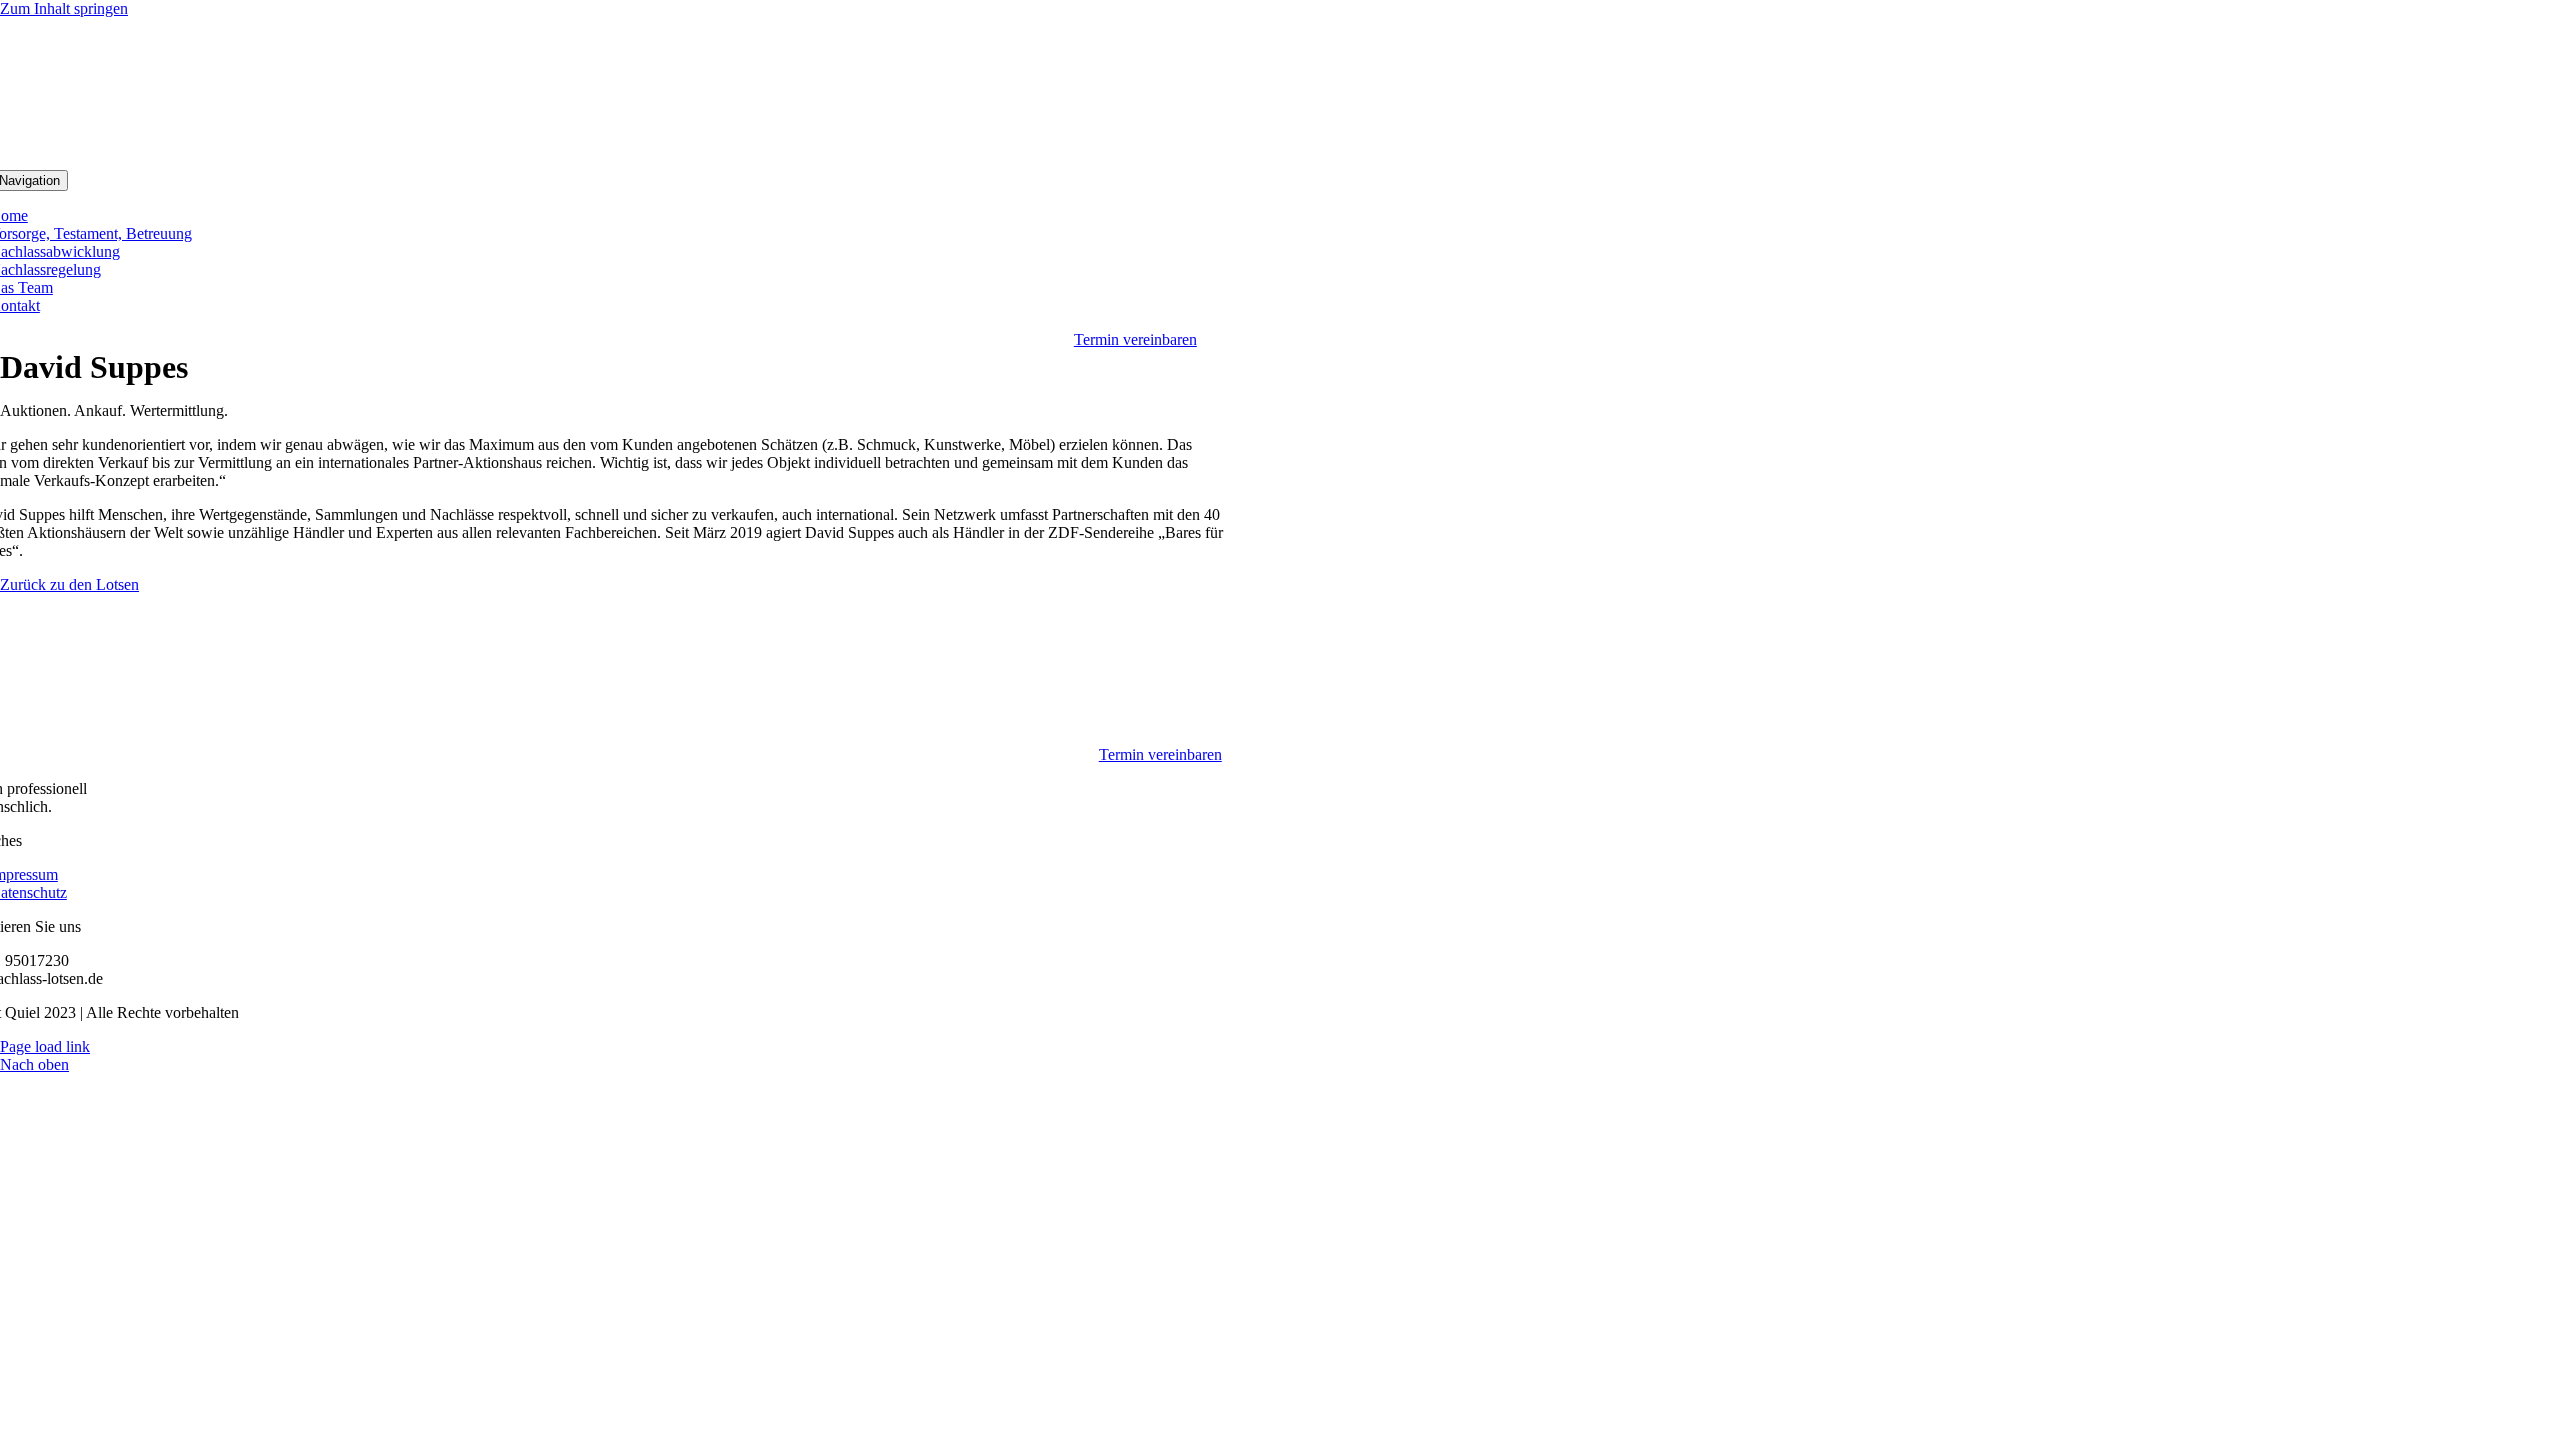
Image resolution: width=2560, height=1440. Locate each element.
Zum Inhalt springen (64, 8)
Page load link (45, 1046)
